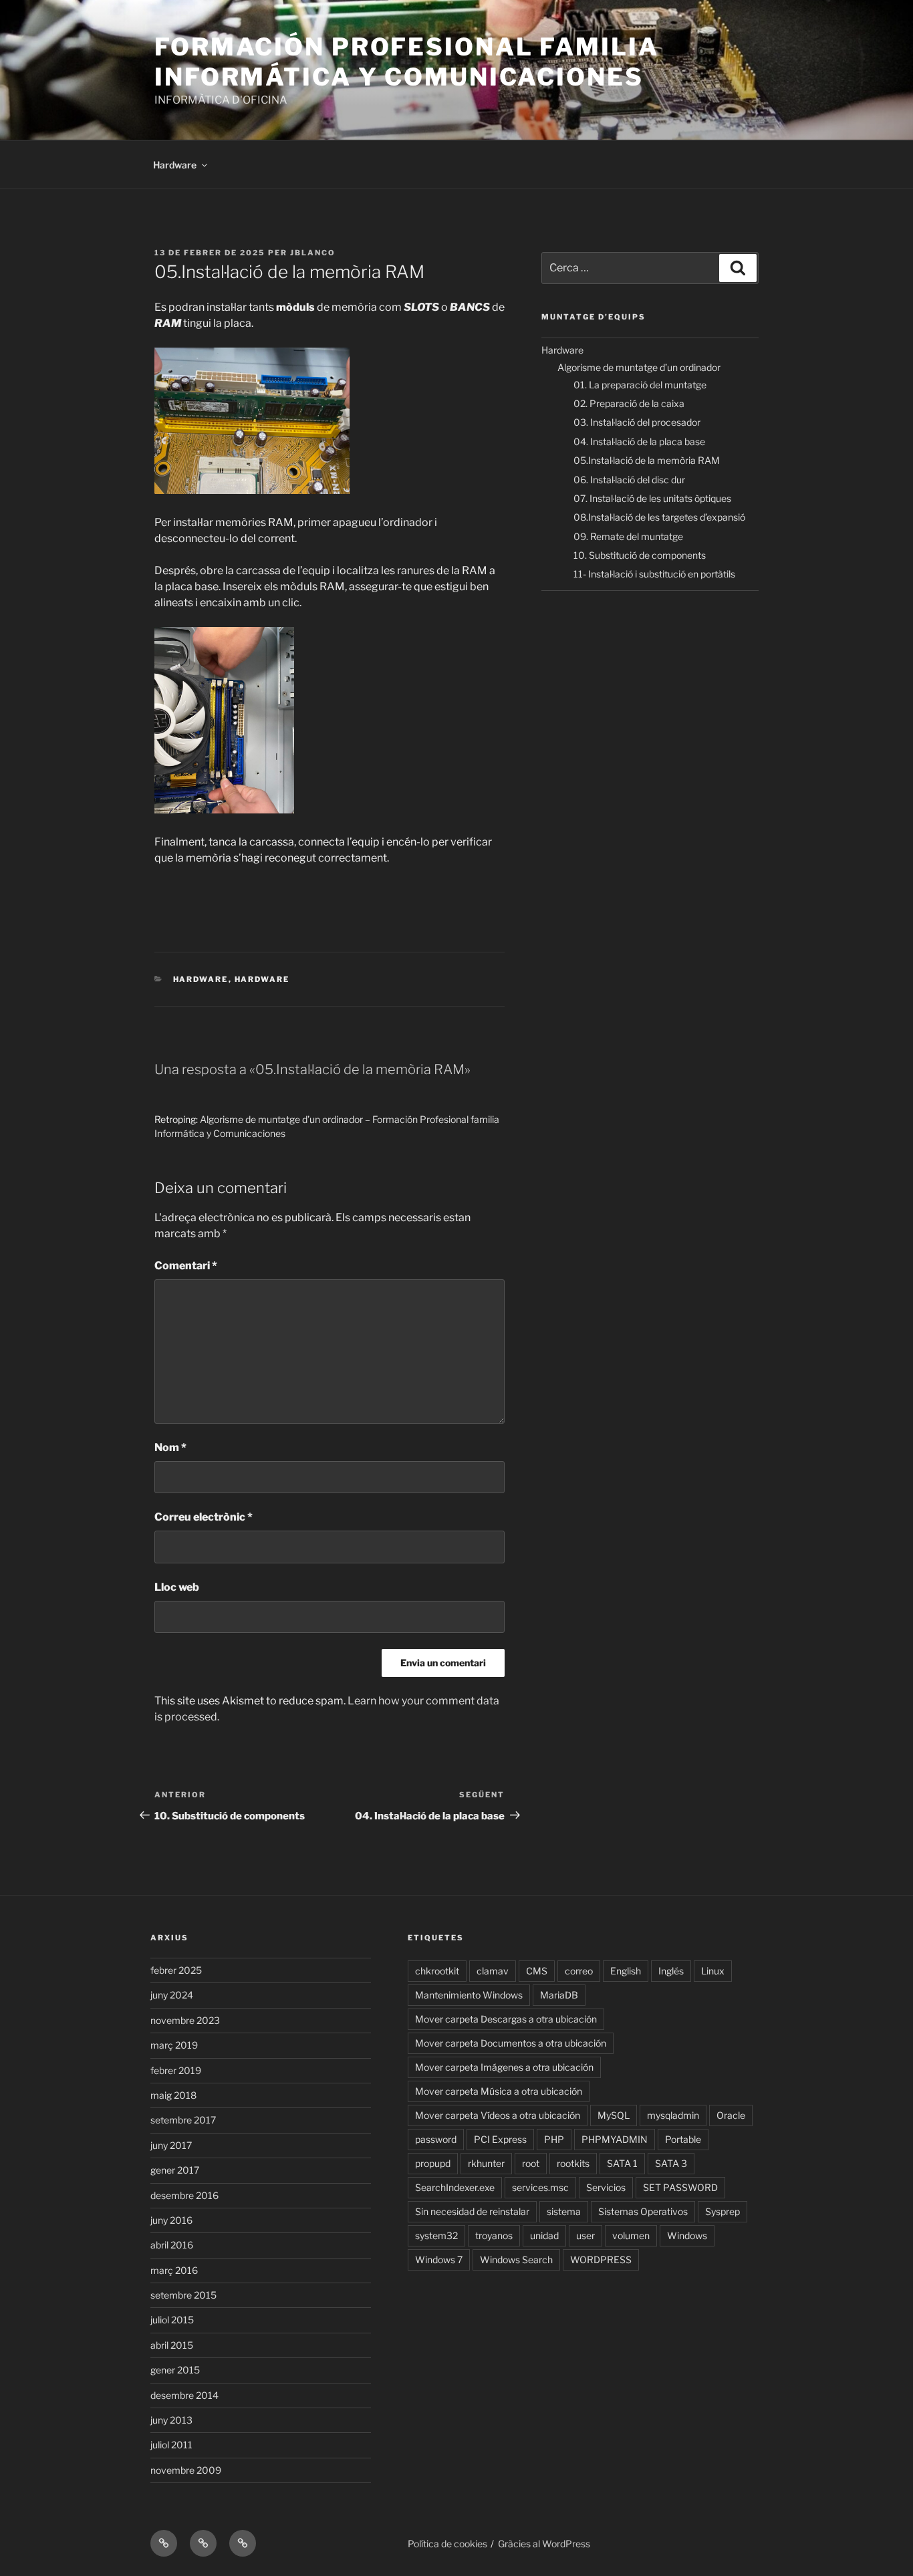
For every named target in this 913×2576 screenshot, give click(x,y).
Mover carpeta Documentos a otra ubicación (511, 2043)
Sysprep (723, 2211)
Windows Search (516, 2260)
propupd (433, 2163)
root (531, 2163)
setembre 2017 (183, 2120)
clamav (493, 1971)
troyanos (494, 2235)
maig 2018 (173, 2095)
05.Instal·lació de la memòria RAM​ (647, 460)
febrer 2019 (176, 2070)
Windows (687, 2235)
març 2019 (174, 2045)
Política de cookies (447, 2544)
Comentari (186, 1266)
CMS (537, 1971)
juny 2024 (172, 1995)
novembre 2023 (185, 2020)
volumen (631, 2235)
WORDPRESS (601, 2260)
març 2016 (174, 2270)
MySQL (614, 2115)
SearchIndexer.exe (455, 2187)
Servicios (606, 2187)
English (626, 1971)
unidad (544, 2235)
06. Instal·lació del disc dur (629, 480)
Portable (683, 2139)
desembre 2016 (184, 2195)
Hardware (175, 165)
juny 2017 (171, 2145)
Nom (170, 1447)
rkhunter (486, 2163)
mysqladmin (673, 2115)
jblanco (313, 253)
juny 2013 (171, 2420)
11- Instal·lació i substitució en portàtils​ (654, 574)
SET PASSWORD (680, 2187)
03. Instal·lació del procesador (637, 422)
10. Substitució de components (640, 555)
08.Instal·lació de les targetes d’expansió (659, 517)
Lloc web (177, 1587)
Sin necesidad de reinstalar (472, 2211)
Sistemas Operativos (643, 2211)
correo (579, 1971)
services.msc (540, 2187)
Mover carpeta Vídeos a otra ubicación (498, 2115)
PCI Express (500, 2139)
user (585, 2235)
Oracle (731, 2115)
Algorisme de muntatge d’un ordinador (639, 367)
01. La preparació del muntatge (640, 385)
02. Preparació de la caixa (629, 403)
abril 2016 (172, 2245)
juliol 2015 (172, 2320)
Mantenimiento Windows (469, 1995)
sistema (564, 2211)
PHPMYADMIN (615, 2139)
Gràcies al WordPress (544, 2544)
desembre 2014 (184, 2395)
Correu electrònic (204, 1517)
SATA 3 (671, 2163)
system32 (436, 2235)
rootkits (573, 2163)
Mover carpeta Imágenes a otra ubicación (504, 2067)
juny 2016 (171, 2220)
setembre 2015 (183, 2295)
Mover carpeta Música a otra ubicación (499, 2091)
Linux (713, 1971)
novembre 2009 (186, 2470)
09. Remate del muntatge (628, 536)
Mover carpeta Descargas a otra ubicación (506, 2019)
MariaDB (559, 1995)
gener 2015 (175, 2370)
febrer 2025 (176, 1970)
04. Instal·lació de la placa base (639, 441)
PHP (554, 2139)
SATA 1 (622, 2163)
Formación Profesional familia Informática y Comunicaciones (407, 62)
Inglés (671, 1971)
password (436, 2139)
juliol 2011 (171, 2445)
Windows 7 (439, 2260)
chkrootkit (437, 1971)
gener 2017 (175, 2170)
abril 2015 (172, 2345)
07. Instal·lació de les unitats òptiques (652, 498)
